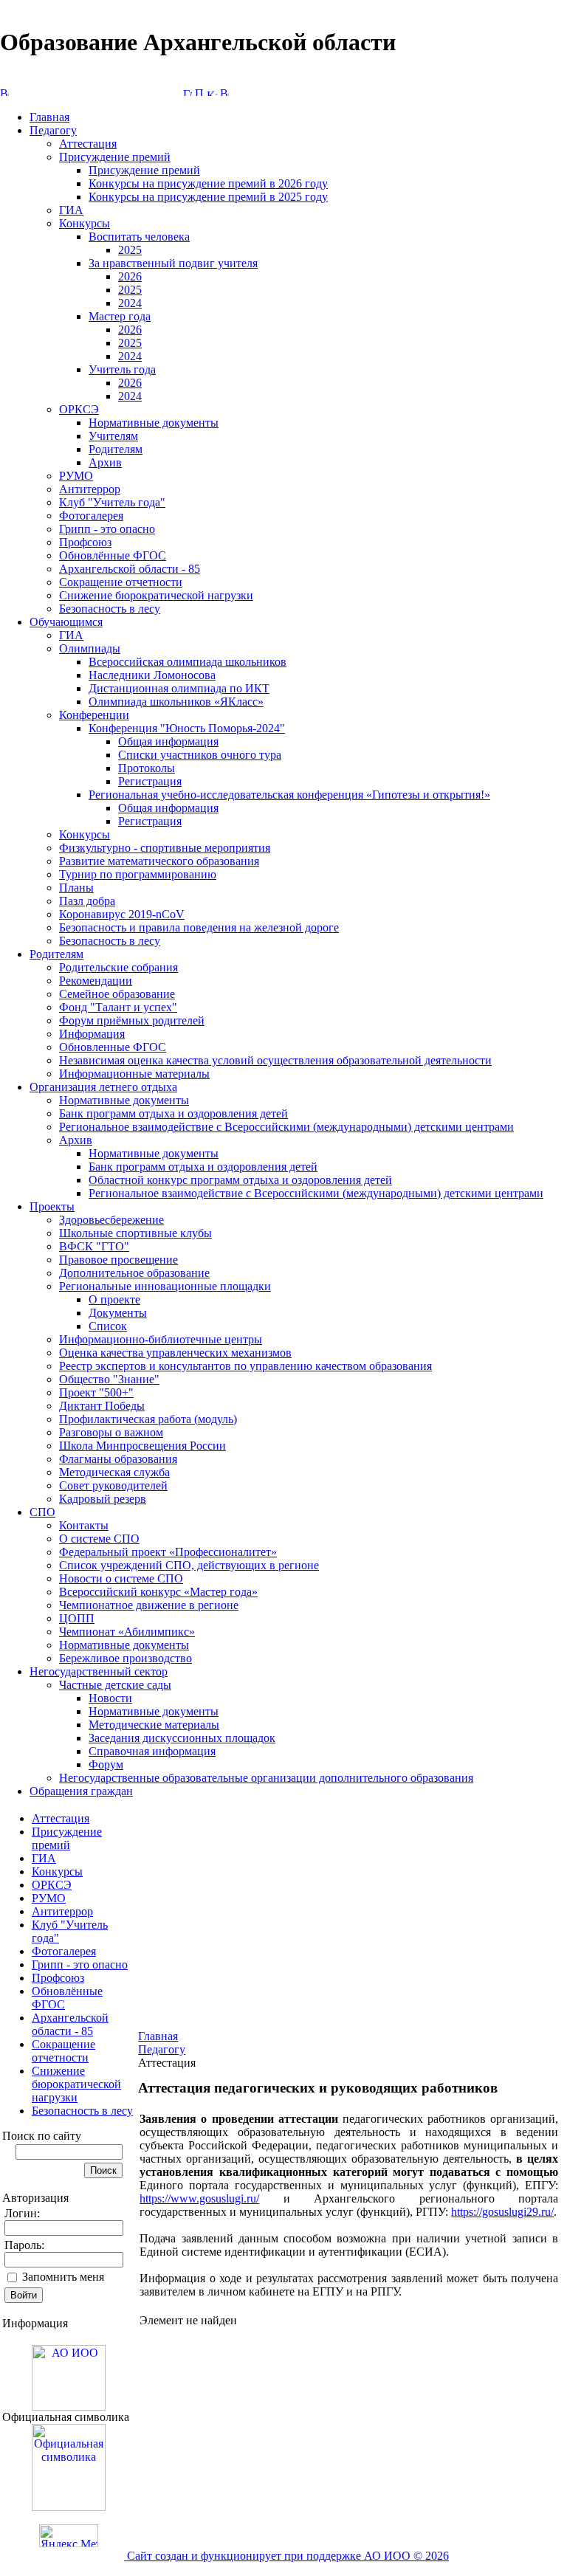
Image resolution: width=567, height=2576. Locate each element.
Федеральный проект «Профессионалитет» (168, 1552)
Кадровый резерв (103, 1499)
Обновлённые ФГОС (113, 555)
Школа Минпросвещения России (142, 1446)
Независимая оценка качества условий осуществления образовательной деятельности (275, 1060)
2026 (130, 276)
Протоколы (147, 768)
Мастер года (120, 316)
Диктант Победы (102, 1406)
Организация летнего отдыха (103, 1087)
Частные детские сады (115, 1685)
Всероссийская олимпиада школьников (188, 662)
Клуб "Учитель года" (112, 502)
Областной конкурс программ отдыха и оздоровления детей (240, 1180)
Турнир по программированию (138, 874)
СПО (42, 1512)
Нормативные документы (154, 423)
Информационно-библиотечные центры (161, 1339)
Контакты (84, 1525)
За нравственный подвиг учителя (173, 263)
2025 (130, 250)
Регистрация (150, 781)
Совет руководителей (113, 1485)
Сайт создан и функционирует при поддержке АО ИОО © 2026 (286, 2556)
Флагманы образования (118, 1459)
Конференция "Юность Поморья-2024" (187, 728)
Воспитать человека (139, 237)
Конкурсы (85, 223)
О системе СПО (99, 1539)
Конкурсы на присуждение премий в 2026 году (208, 183)
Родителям (116, 449)
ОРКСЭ (79, 409)
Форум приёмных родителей (132, 1020)
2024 (130, 303)
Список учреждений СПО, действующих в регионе (189, 1565)
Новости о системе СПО (121, 1578)
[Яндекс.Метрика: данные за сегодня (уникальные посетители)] (69, 2536)
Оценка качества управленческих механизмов (175, 1353)
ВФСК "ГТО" (94, 1246)
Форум (106, 1764)
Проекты (52, 1206)
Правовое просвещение (118, 1260)
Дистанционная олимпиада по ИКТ (179, 688)
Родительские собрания (118, 967)
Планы (76, 888)
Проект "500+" (96, 1392)
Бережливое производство (126, 1658)
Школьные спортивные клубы (135, 1233)
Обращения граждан (81, 1791)
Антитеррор (90, 489)
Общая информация (168, 741)
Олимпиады (90, 648)
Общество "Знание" (109, 1379)
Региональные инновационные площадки (165, 1286)
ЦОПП (77, 1618)
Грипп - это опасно (107, 529)
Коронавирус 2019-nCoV (122, 914)
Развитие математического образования (159, 861)
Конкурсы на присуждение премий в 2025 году (208, 197)
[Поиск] (199, 92)
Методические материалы (154, 1725)
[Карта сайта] (212, 92)
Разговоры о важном (111, 1432)
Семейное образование (117, 994)
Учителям (113, 436)
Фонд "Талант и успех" (118, 1007)
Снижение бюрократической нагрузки (156, 595)
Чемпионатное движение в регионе (149, 1605)
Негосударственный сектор (99, 1671)
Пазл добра (87, 901)
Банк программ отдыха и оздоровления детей (173, 1113)
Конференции (94, 715)
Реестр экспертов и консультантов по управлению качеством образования (245, 1366)
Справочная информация (152, 1751)
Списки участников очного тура (200, 755)
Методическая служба (114, 1472)
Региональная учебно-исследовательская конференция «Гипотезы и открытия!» (289, 795)
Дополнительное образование (134, 1273)
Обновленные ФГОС (113, 1047)
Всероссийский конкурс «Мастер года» (158, 1592)
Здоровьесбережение (111, 1220)
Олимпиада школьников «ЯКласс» (176, 702)
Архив (105, 462)
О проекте (114, 1299)
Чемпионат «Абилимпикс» (127, 1632)
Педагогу (53, 130)
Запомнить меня (63, 2277)
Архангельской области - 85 (130, 569)
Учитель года (122, 369)
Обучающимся (66, 622)
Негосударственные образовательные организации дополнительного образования (266, 1778)
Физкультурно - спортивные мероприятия (165, 848)
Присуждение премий (115, 157)
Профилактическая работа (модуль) (148, 1419)
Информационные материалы (134, 1074)
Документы (118, 1313)
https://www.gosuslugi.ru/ (199, 2198)
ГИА (71, 210)
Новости (110, 1698)
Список (108, 1326)
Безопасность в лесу (110, 609)
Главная (49, 117)
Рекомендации (96, 981)
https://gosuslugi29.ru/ (502, 2212)
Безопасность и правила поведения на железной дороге (199, 927)
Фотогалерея (91, 516)
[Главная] (188, 92)
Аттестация (88, 144)
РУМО (76, 476)
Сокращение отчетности (121, 582)
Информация (92, 1034)
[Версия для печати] (224, 92)
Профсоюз (85, 542)
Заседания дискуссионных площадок (182, 1738)
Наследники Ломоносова (152, 675)
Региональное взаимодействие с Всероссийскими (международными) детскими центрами (286, 1127)
